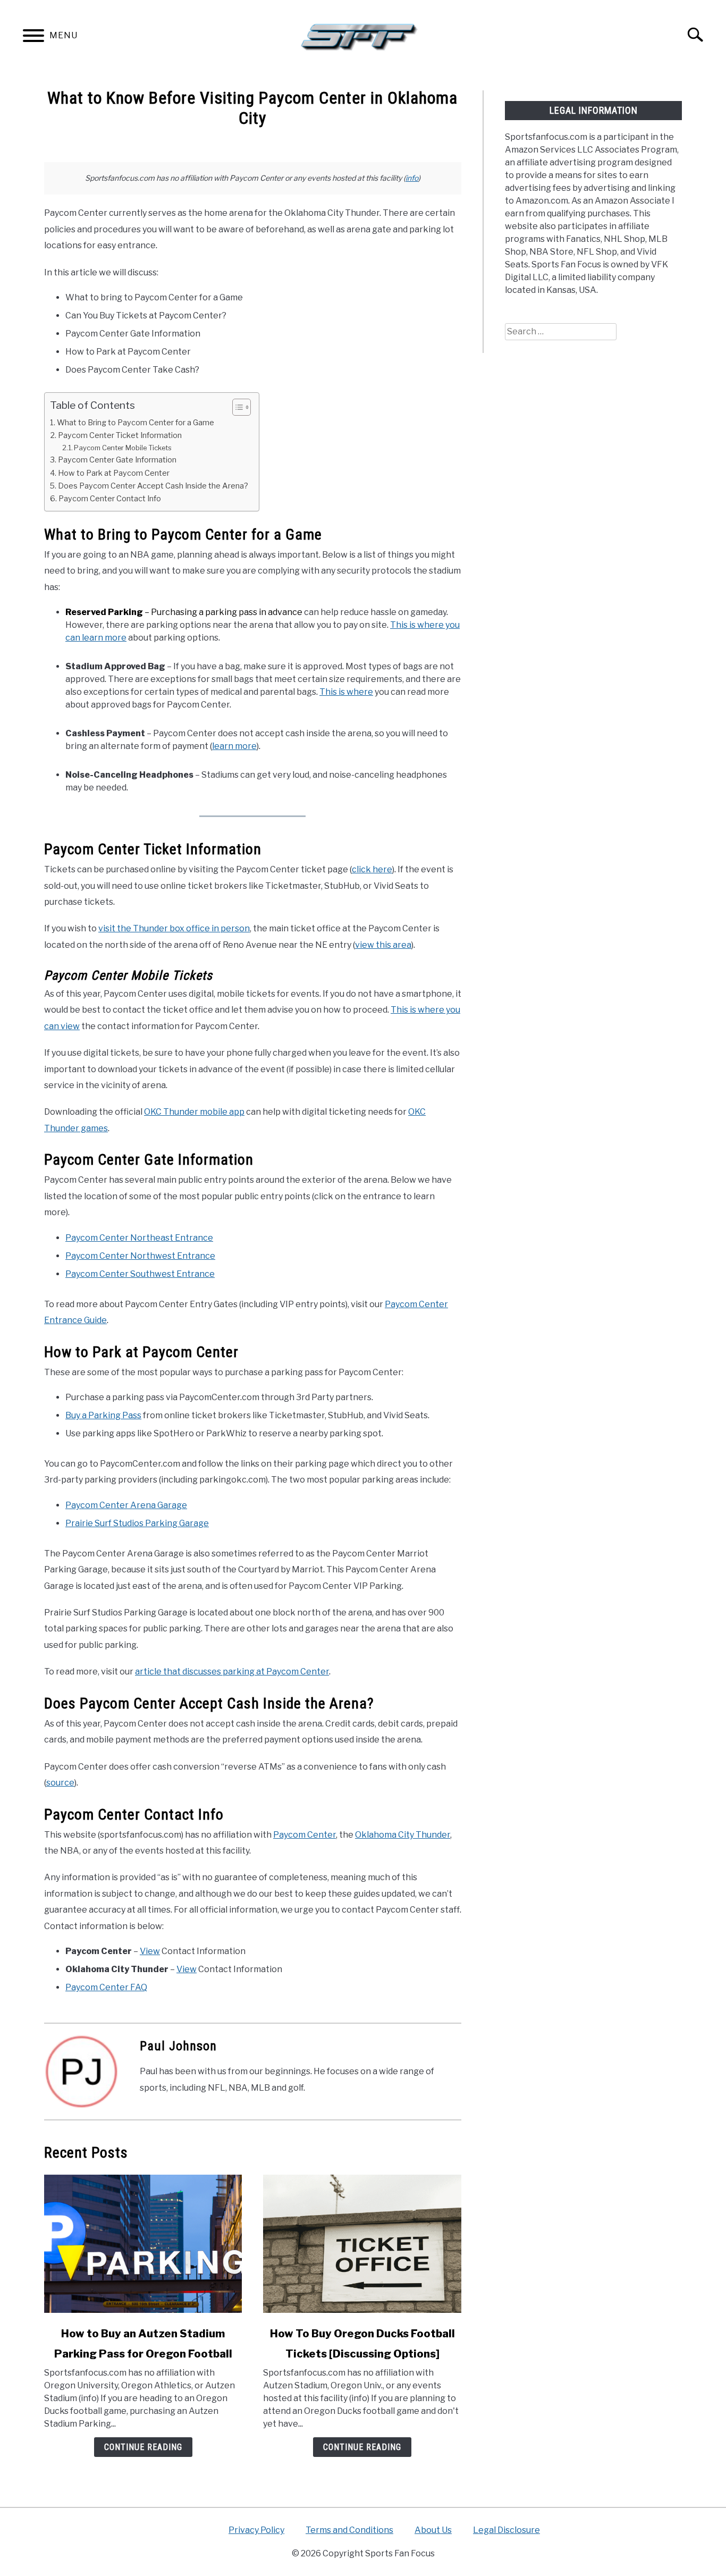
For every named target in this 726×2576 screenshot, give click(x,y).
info (412, 178)
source (60, 1783)
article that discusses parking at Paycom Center (232, 1672)
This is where (346, 692)
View (150, 1951)
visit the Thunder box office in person (174, 928)
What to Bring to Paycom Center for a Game (136, 423)
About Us (433, 2530)
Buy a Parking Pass (103, 1415)
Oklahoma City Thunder (403, 1835)
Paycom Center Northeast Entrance (139, 1238)
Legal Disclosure (506, 2530)
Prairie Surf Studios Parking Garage (137, 1523)
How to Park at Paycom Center (114, 473)
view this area (383, 945)
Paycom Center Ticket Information (120, 435)
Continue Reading (143, 2447)
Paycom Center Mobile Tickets (123, 448)
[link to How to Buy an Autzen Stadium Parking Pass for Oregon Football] (143, 2244)
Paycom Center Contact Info (110, 499)
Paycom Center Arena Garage (126, 1505)
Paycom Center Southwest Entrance (140, 1274)
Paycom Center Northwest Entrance (140, 1256)
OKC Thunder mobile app (194, 1112)
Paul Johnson (178, 2046)
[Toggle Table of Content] (236, 407)
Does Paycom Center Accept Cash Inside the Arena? (153, 486)
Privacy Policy (256, 2530)
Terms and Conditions (349, 2530)
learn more (234, 746)
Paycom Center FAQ (106, 1987)
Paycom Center (305, 1835)
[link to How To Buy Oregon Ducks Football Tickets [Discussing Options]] (362, 2244)
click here (372, 869)
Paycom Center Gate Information (117, 460)
